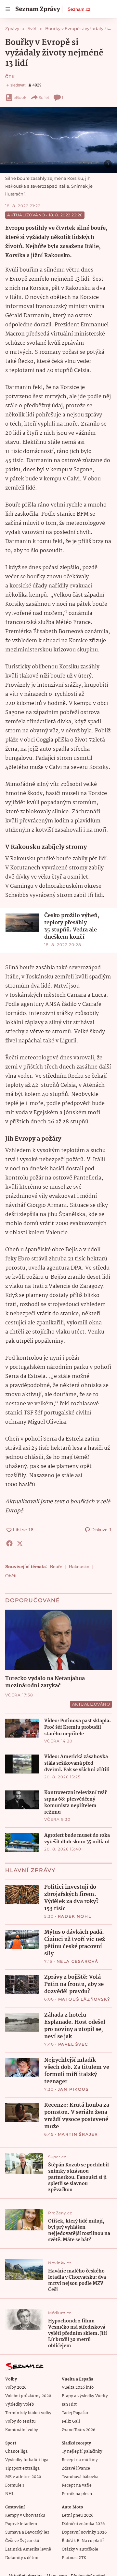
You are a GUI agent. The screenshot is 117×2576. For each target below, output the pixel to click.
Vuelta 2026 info (78, 2388)
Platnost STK (74, 2558)
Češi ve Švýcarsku (22, 2541)
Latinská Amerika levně (28, 2549)
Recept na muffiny (80, 2460)
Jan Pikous (73, 2089)
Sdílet (44, 97)
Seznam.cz (79, 9)
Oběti (11, 1576)
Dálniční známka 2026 (83, 2524)
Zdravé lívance (76, 2468)
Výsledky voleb (19, 2404)
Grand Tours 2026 (78, 2430)
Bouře (56, 1567)
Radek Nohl (75, 1916)
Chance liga (16, 2451)
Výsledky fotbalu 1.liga (27, 2460)
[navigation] (8, 9)
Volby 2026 (16, 2388)
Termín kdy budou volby (28, 2413)
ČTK (10, 77)
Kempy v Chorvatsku (25, 2515)
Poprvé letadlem (21, 2524)
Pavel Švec (73, 2044)
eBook (20, 97)
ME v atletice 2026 (23, 2477)
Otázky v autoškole (80, 2549)
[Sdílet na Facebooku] (9, 1543)
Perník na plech (77, 2494)
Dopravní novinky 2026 (84, 2532)
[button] (58, 140)
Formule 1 (15, 2485)
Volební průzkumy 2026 (28, 2396)
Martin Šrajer (78, 2134)
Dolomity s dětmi (22, 2558)
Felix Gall (71, 2421)
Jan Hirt (69, 2404)
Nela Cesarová (78, 1961)
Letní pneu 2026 (78, 2515)
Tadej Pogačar (75, 2413)
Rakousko (79, 1567)
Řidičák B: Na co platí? (83, 2541)
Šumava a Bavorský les (27, 2532)
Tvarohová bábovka (80, 2477)
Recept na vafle (77, 2485)
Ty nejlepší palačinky (82, 2451)
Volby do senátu (20, 2421)
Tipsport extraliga (22, 2468)
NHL (10, 2494)
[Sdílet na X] (20, 1543)
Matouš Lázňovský (84, 1999)
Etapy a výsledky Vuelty (85, 2396)
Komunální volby (22, 2430)
